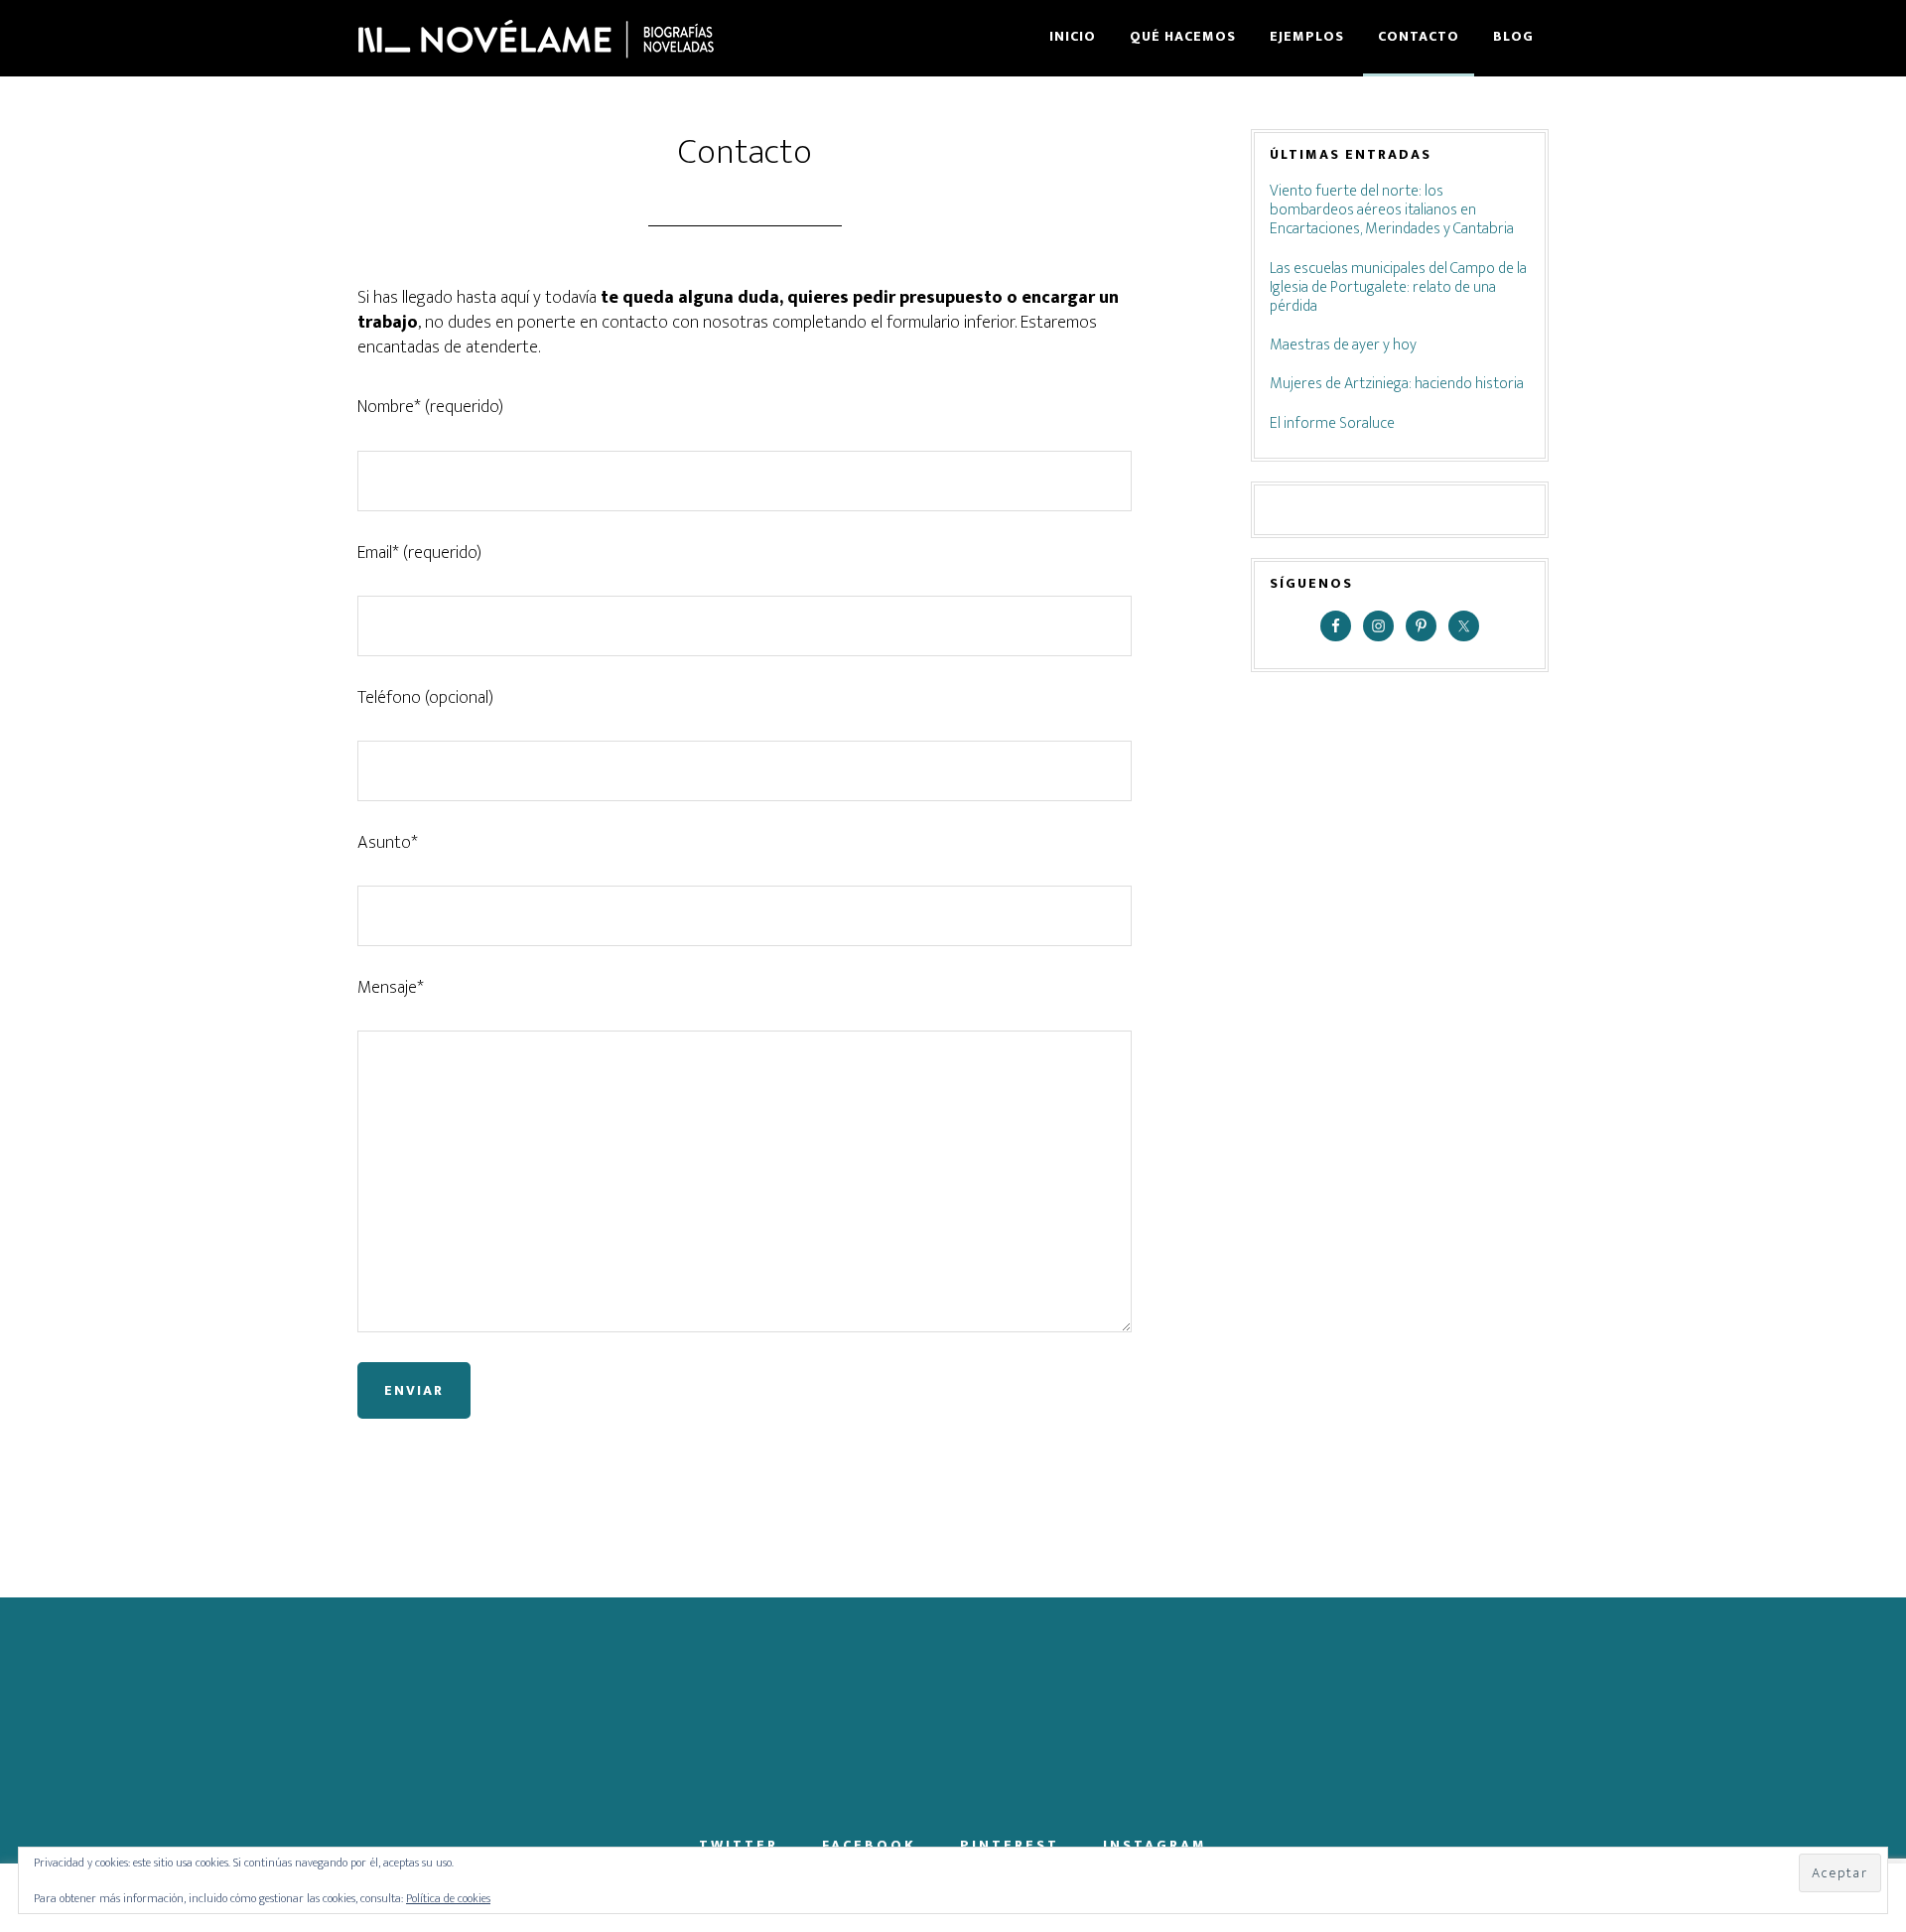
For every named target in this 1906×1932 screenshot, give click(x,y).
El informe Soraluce (1332, 423)
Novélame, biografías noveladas (536, 38)
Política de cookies (448, 1898)
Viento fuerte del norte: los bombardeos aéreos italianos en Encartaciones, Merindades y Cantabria (1392, 210)
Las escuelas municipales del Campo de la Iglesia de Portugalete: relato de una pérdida (1398, 287)
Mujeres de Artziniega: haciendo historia (1397, 384)
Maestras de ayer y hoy (1343, 345)
